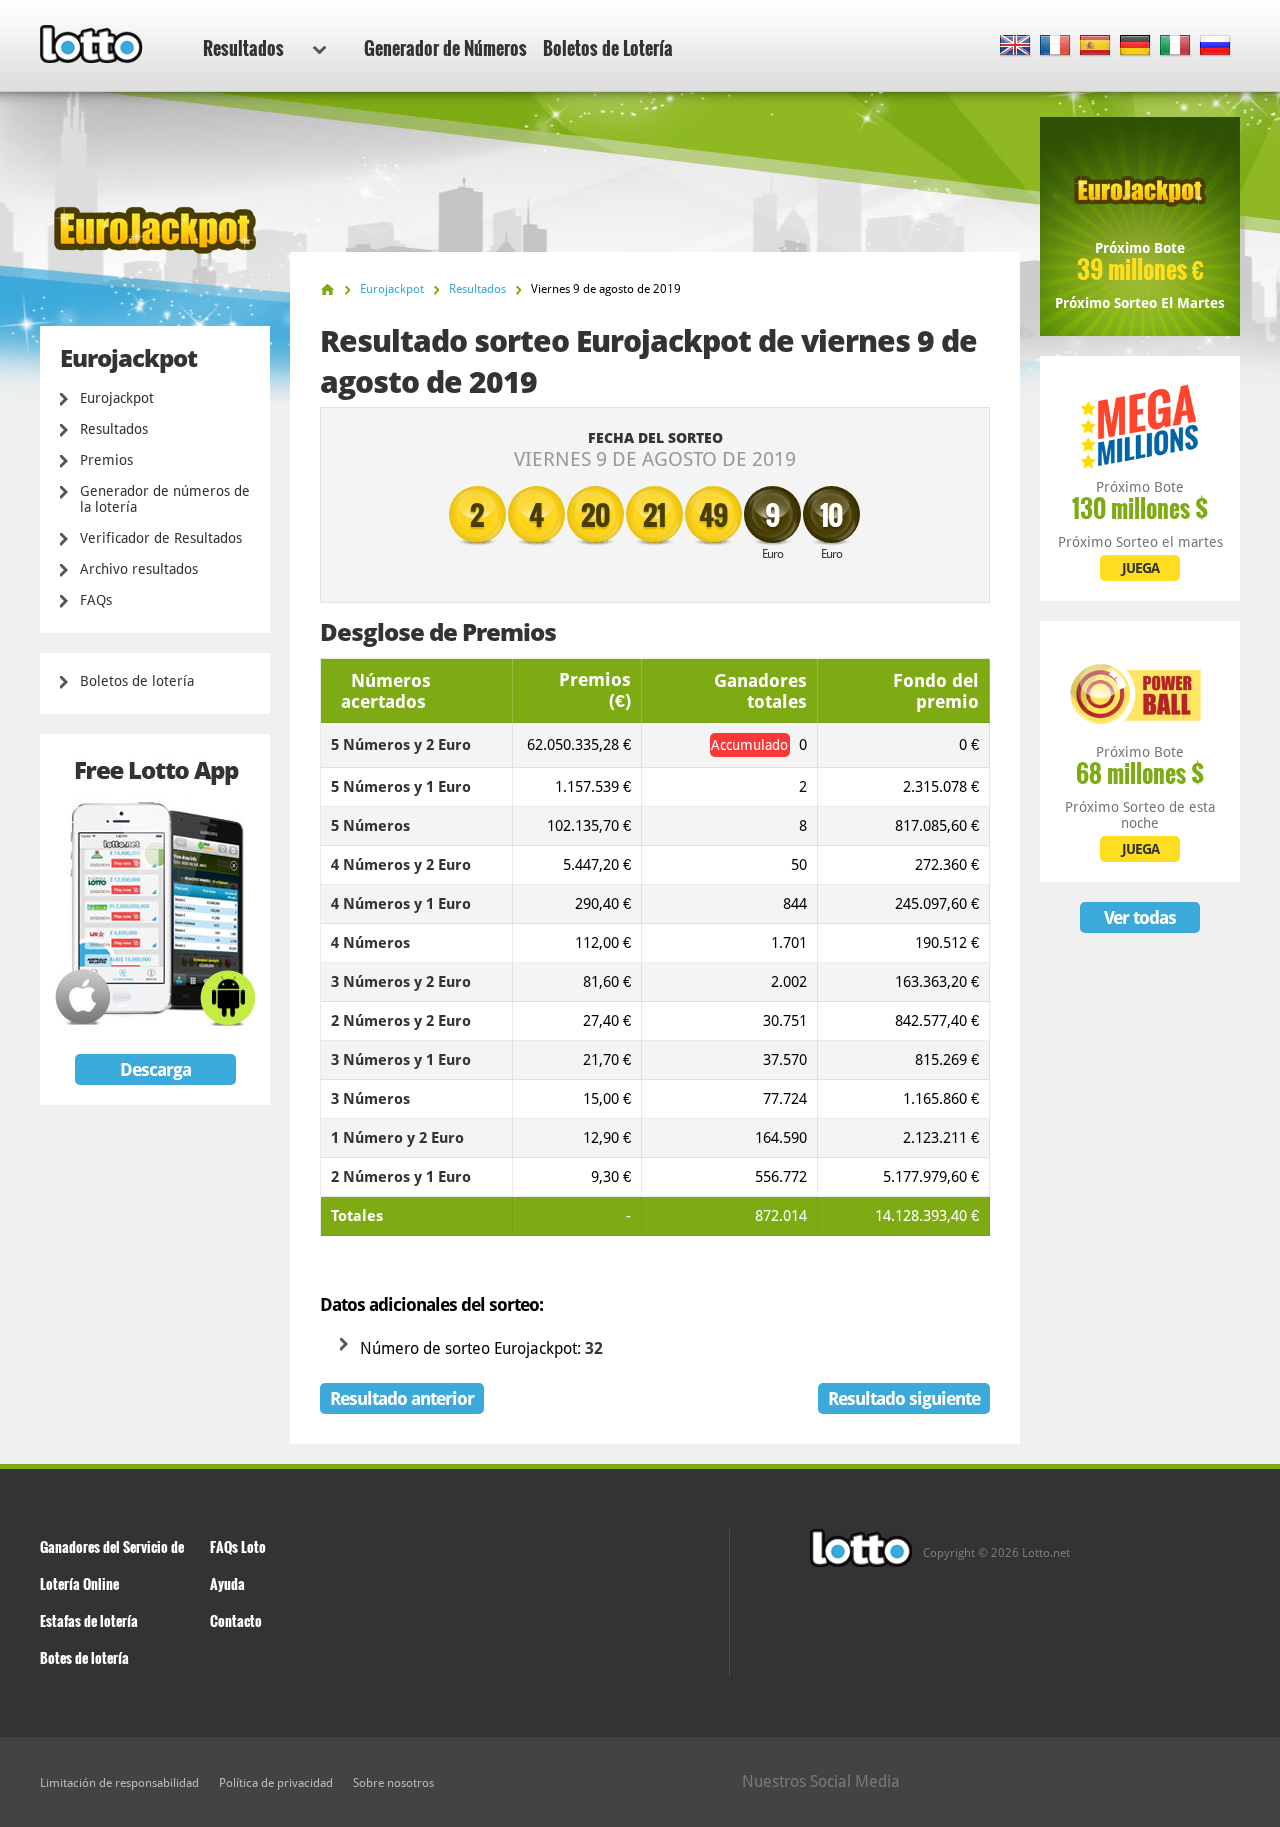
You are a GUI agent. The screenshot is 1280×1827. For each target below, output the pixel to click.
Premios (106, 460)
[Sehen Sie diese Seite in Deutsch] (1135, 46)
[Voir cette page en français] (1055, 46)
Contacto (236, 1620)
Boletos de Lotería (608, 48)
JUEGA (1140, 568)
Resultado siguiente (904, 1398)
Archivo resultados (139, 569)
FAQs (96, 600)
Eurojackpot (117, 398)
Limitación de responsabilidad (119, 1783)
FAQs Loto (238, 1546)
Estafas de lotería (89, 1620)
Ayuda (227, 1583)
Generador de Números (445, 48)
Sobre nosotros (393, 1783)
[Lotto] (327, 289)
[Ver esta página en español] (1095, 46)
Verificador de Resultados (161, 538)
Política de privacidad (276, 1783)
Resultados (243, 48)
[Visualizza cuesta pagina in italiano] (1175, 46)
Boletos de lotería (137, 681)
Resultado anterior (402, 1398)
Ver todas (1140, 917)
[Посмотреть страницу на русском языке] (1215, 46)
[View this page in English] (1015, 46)
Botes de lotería (84, 1657)
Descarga (155, 1069)
